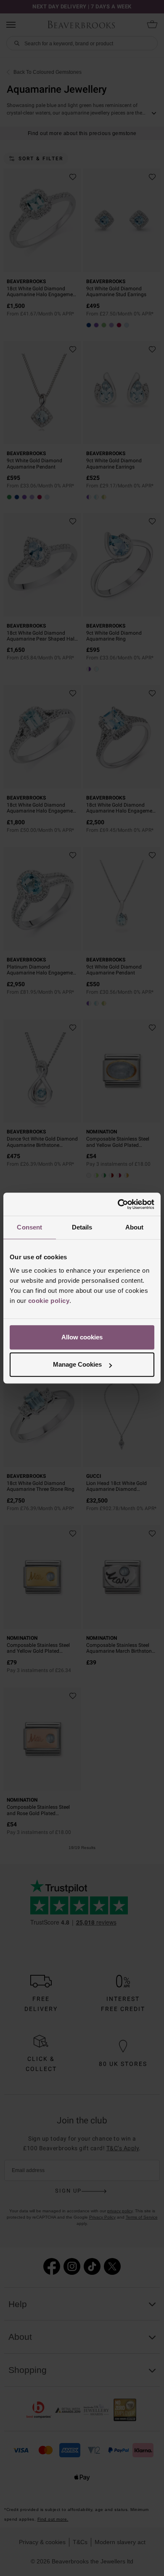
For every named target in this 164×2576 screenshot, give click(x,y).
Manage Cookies (77, 1364)
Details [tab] (82, 1227)
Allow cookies (82, 1337)
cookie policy (49, 1301)
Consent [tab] (29, 1227)
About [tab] (135, 1227)
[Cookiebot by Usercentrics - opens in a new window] (118, 1204)
